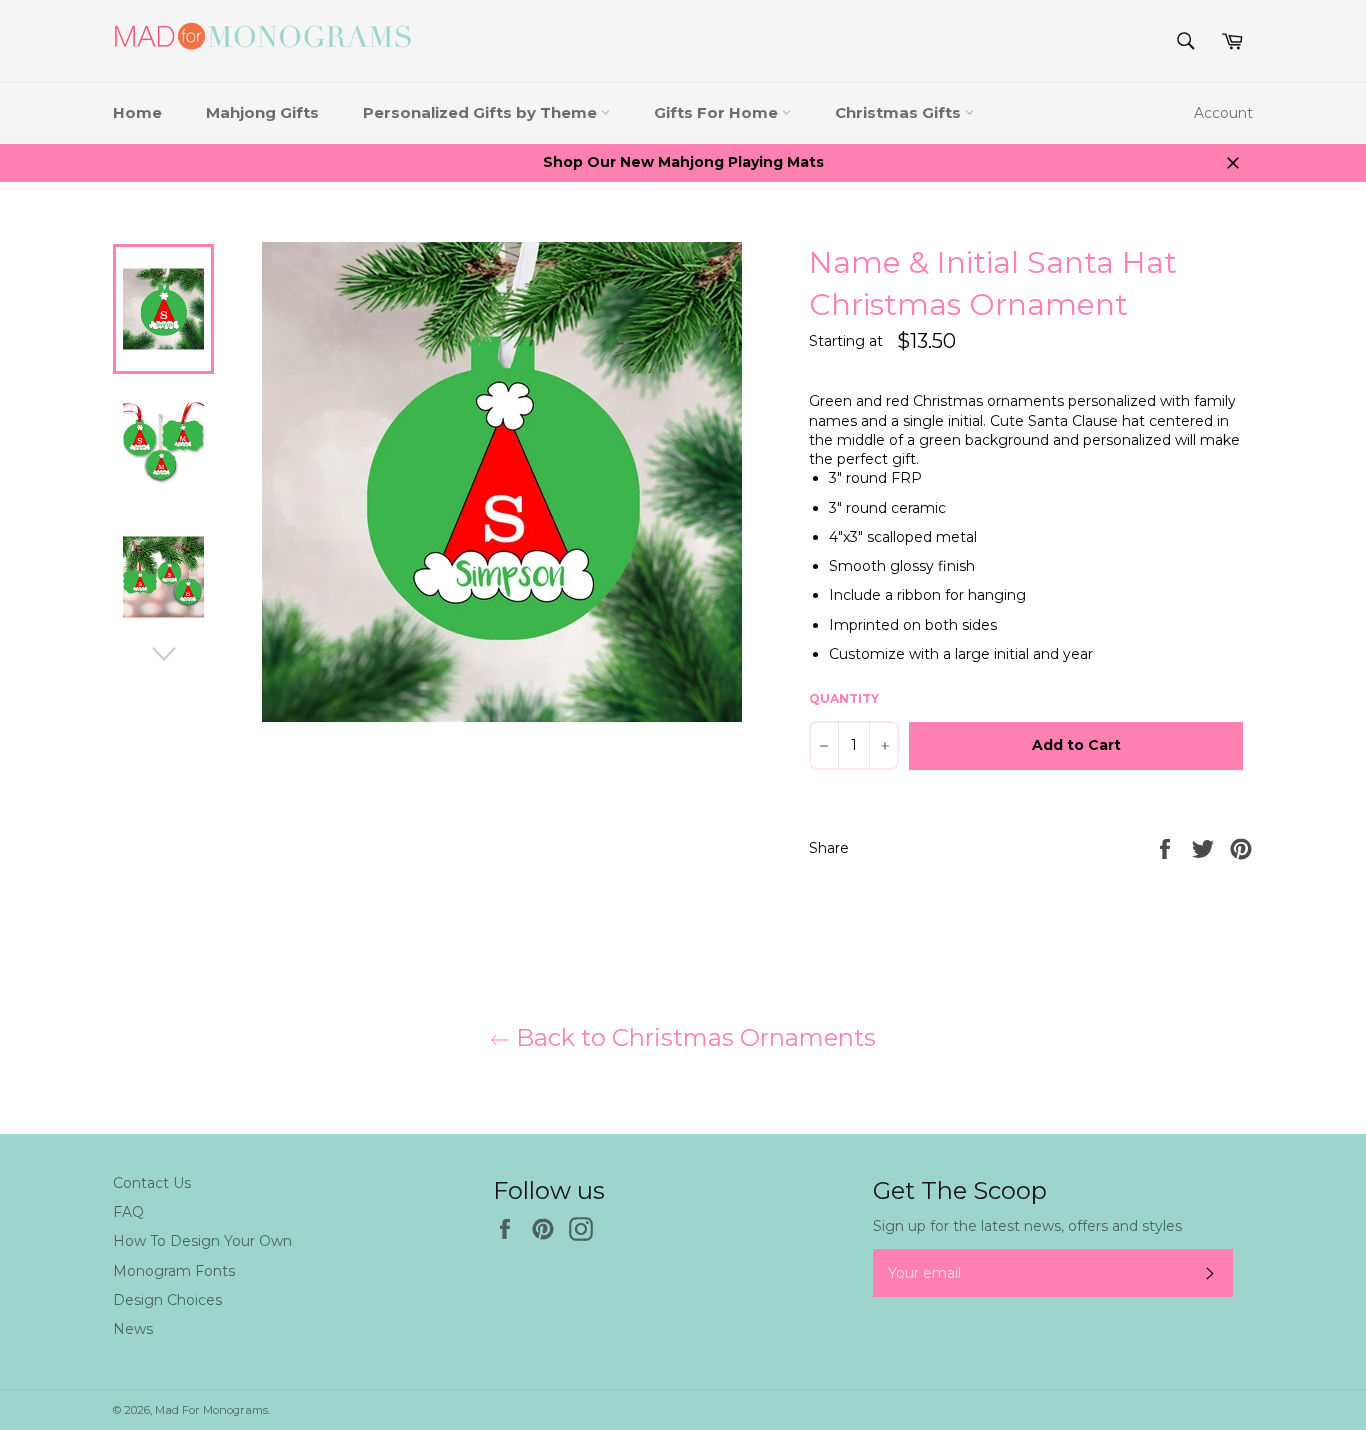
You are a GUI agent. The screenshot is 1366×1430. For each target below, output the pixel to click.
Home (137, 112)
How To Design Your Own (202, 1241)
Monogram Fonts (174, 1271)
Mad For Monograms (211, 1410)
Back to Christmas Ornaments (693, 1037)
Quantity (844, 698)
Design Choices (167, 1300)
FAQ (128, 1212)
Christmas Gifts (900, 112)
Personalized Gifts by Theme (482, 112)
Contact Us (152, 1183)
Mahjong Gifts (262, 112)
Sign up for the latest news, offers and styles (1027, 1226)
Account (1223, 113)
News (133, 1329)
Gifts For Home (718, 112)
